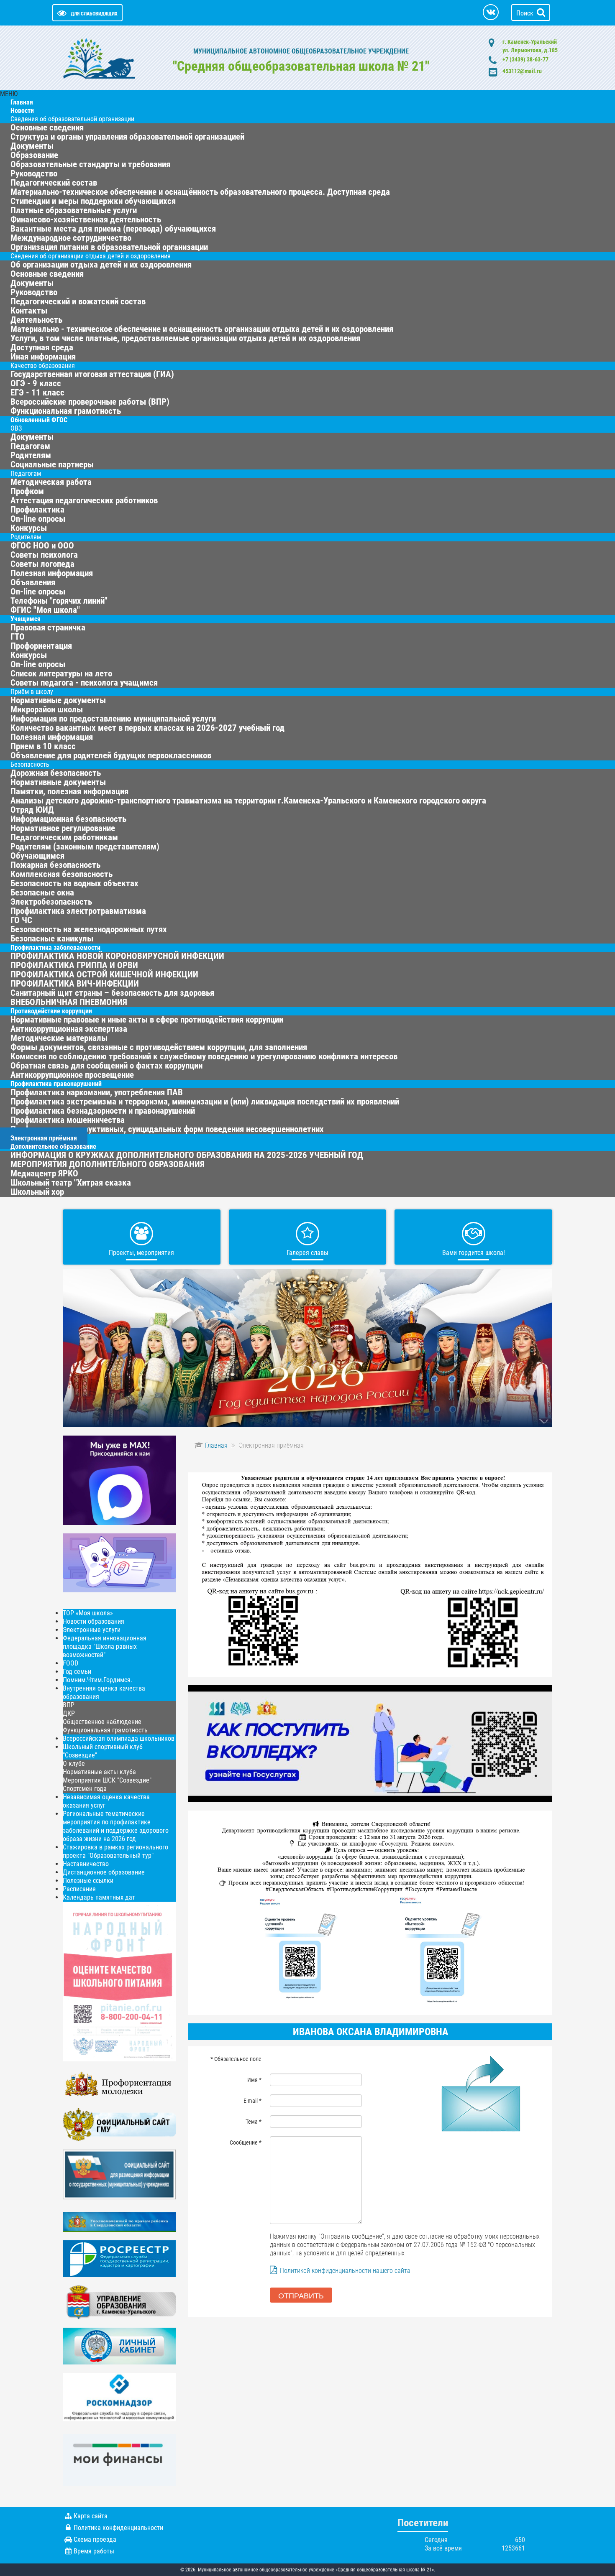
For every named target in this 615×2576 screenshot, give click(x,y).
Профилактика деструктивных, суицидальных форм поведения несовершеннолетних (167, 1129)
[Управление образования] (119, 2302)
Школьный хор (37, 1192)
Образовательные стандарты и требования (90, 164)
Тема (254, 2122)
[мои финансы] (119, 2460)
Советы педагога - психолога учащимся (84, 683)
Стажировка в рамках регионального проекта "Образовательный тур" (115, 1851)
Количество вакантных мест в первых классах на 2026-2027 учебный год (147, 728)
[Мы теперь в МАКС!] (119, 1480)
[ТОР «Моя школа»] (119, 1562)
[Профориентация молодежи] (119, 2084)
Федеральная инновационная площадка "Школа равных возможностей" (105, 1646)
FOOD (70, 1663)
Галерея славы (307, 1253)
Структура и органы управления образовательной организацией (127, 137)
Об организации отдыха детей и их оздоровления (101, 265)
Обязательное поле (236, 2059)
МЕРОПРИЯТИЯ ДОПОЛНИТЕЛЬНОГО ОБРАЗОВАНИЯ (108, 1164)
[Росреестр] (119, 2258)
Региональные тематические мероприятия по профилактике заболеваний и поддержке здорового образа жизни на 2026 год (116, 1826)
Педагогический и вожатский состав (78, 301)
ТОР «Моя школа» (88, 1613)
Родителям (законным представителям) (85, 847)
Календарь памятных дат (99, 1897)
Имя (254, 2080)
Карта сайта (91, 2516)
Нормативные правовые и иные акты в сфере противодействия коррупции (147, 1020)
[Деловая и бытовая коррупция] (370, 1912)
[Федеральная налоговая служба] (119, 2345)
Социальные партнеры (52, 464)
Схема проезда (95, 2539)
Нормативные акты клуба (99, 1772)
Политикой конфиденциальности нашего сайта (345, 2271)
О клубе (74, 1764)
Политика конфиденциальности (118, 2528)
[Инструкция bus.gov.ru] (119, 2174)
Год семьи (77, 1672)
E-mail (252, 2101)
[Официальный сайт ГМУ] (119, 2124)
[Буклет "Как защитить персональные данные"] (119, 2396)
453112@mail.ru (522, 71)
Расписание (79, 1889)
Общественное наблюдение (102, 1722)
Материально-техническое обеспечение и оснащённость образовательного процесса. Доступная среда (200, 192)
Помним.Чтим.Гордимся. (97, 1680)
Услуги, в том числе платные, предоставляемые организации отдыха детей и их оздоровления (185, 338)
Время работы (94, 2551)
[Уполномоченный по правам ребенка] (119, 2221)
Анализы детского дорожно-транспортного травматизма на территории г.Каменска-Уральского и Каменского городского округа (248, 801)
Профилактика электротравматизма (78, 911)
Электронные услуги (92, 1630)
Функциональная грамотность (105, 1730)
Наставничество (86, 1864)
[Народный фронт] (119, 1981)
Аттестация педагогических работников (84, 500)
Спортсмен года (85, 1789)
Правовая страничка (48, 627)
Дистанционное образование (104, 1872)
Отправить (301, 2295)
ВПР (69, 1705)
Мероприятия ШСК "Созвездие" (107, 1780)
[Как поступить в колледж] (370, 1743)
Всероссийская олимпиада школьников (119, 1738)
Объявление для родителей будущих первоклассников (111, 755)
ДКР (69, 1713)
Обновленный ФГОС (39, 420)
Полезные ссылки (88, 1881)
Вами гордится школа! (474, 1253)
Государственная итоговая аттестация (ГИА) (92, 374)
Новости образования (94, 1621)
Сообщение (246, 2142)
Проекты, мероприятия (141, 1253)
